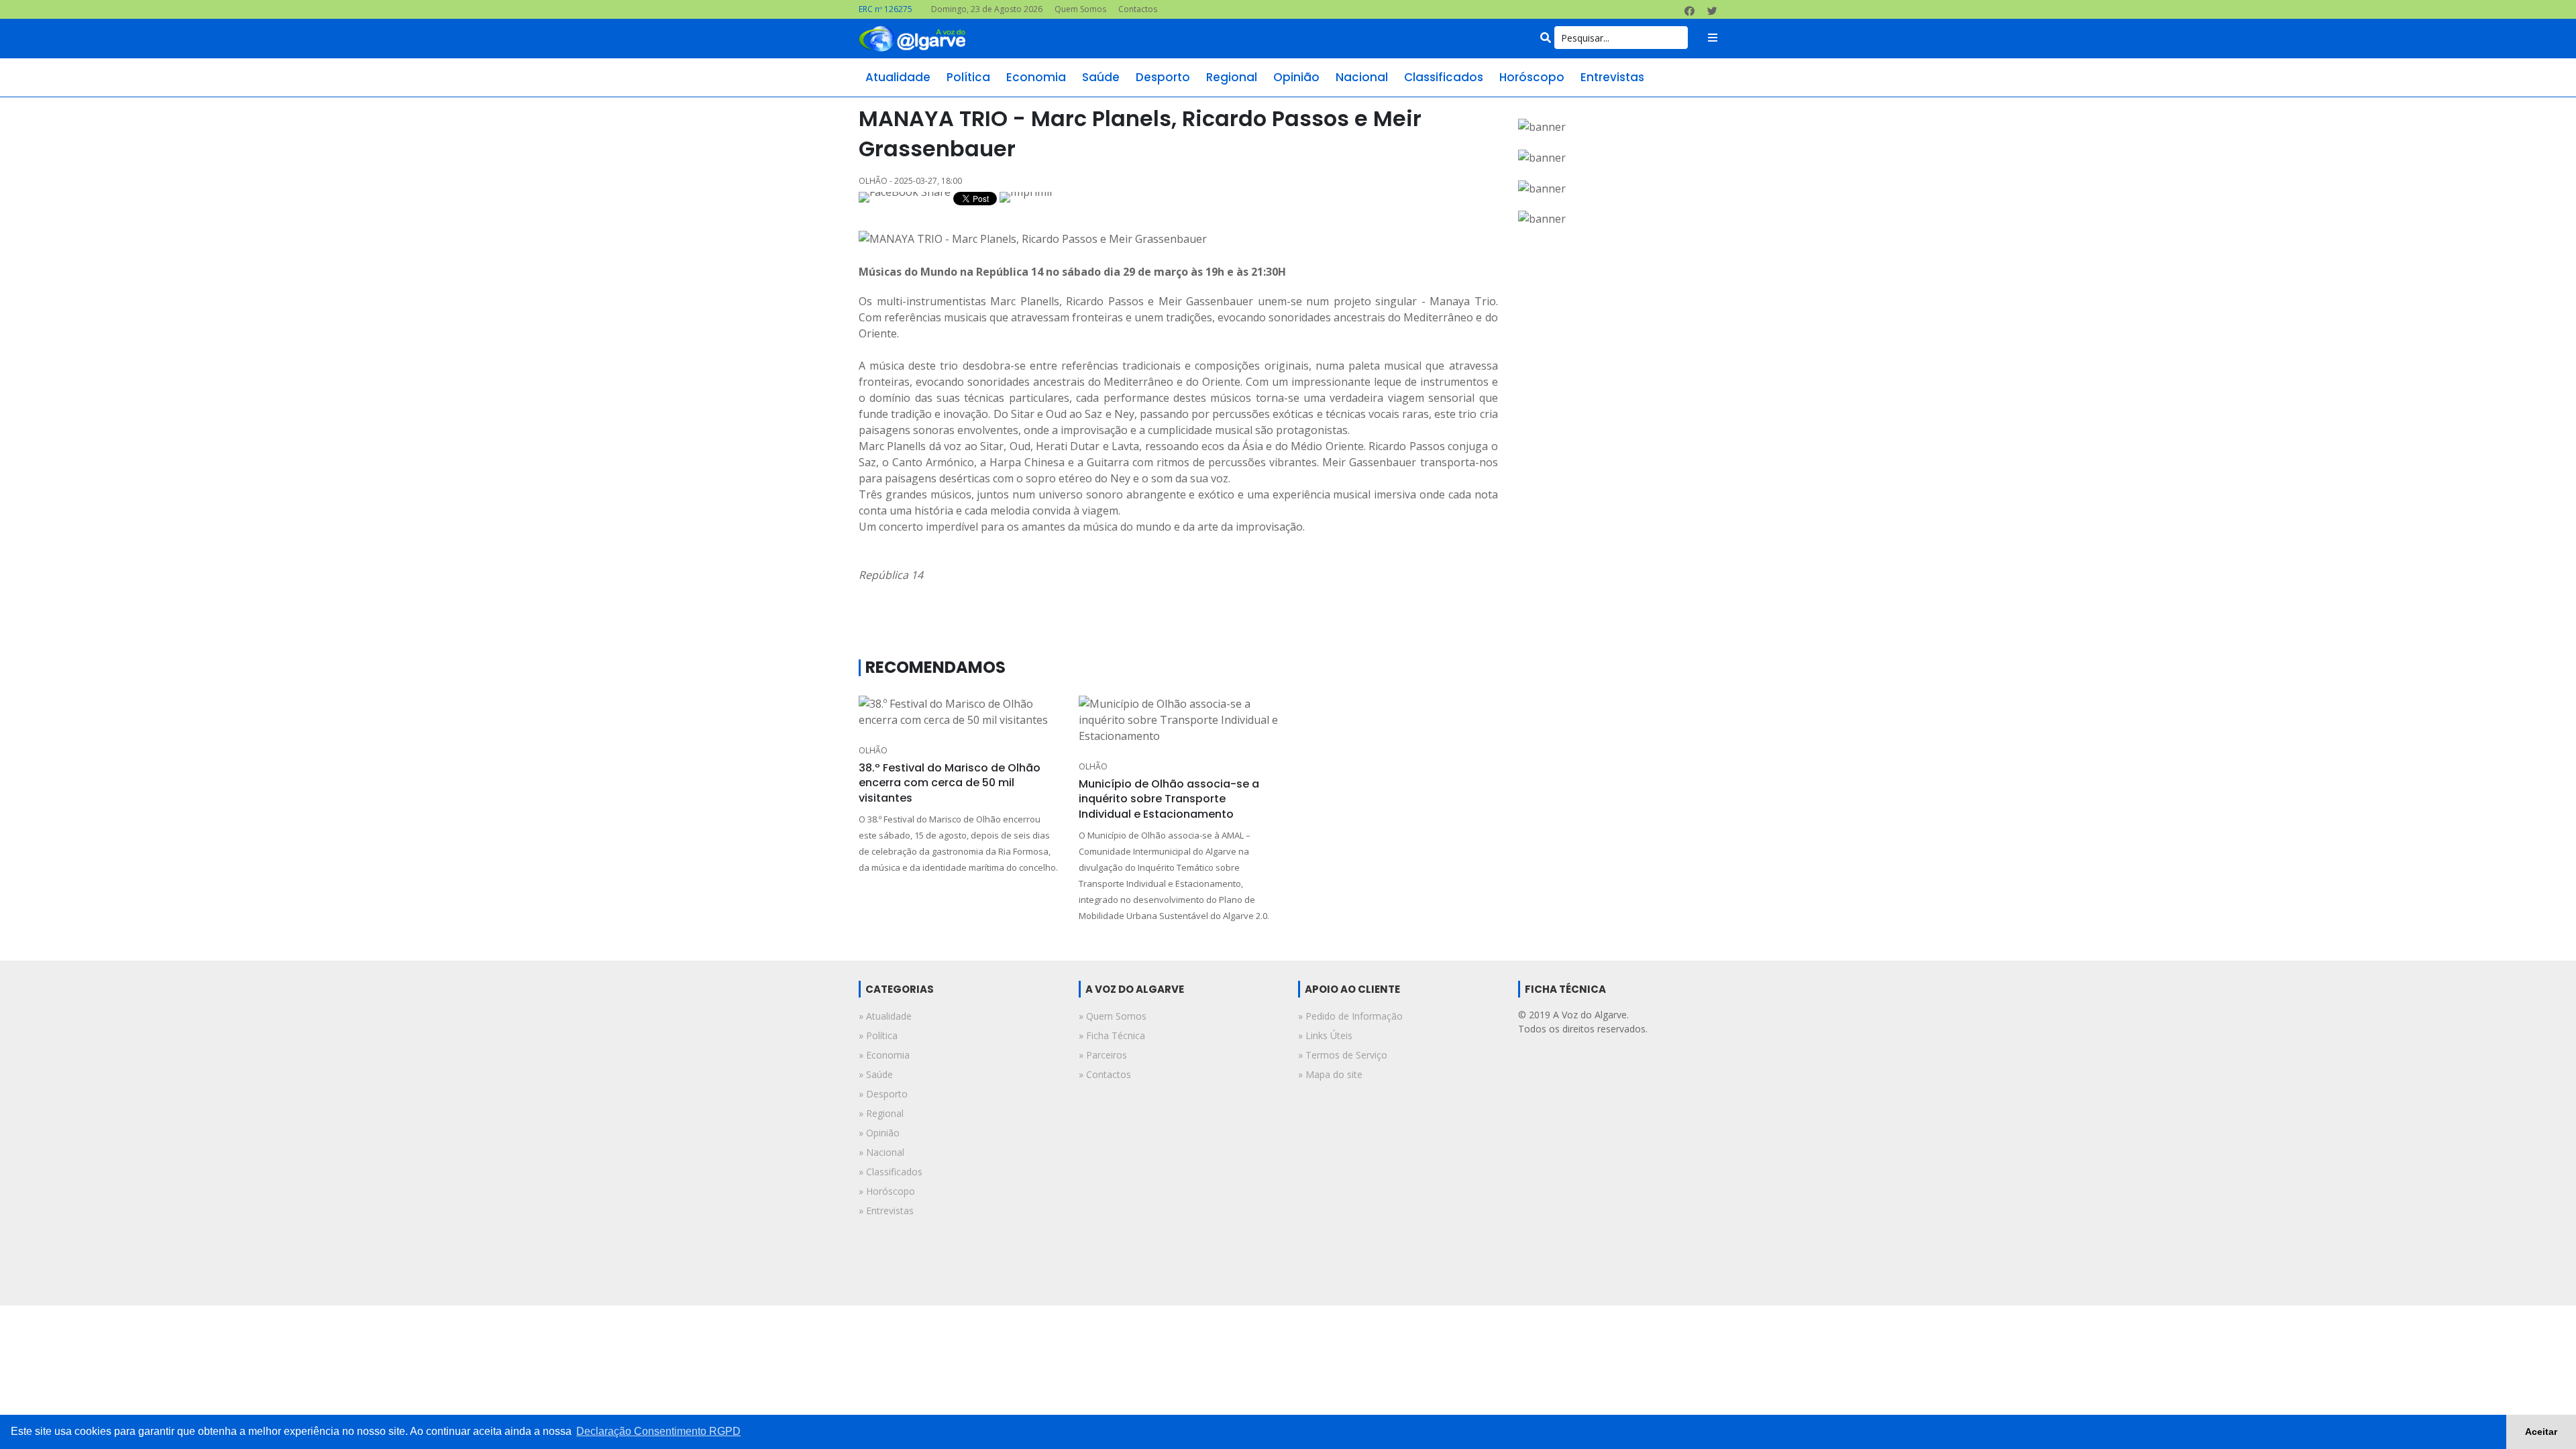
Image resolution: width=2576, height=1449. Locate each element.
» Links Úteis (1325, 1035)
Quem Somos (1080, 9)
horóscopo (1532, 77)
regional (1232, 77)
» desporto (883, 1094)
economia (1036, 77)
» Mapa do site (1330, 1074)
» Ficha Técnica (1112, 1035)
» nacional (881, 1152)
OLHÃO (873, 750)
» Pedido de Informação (1350, 1016)
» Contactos (1105, 1074)
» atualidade (885, 1016)
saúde (1101, 77)
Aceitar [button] (2541, 1432)
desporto (1163, 77)
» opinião (879, 1133)
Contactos (1138, 9)
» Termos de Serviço (1343, 1055)
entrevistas (1612, 77)
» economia (884, 1055)
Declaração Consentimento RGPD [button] (658, 1431)
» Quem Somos (1113, 1016)
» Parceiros (1103, 1055)
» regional (881, 1113)
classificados (1444, 77)
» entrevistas (886, 1211)
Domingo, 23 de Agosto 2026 (987, 9)
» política (878, 1035)
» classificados (891, 1172)
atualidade (898, 77)
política (968, 77)
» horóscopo (887, 1191)
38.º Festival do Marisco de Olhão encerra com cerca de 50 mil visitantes (950, 783)
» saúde (876, 1074)
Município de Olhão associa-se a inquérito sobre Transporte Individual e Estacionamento (1169, 799)
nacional (1362, 77)
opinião (1296, 77)
